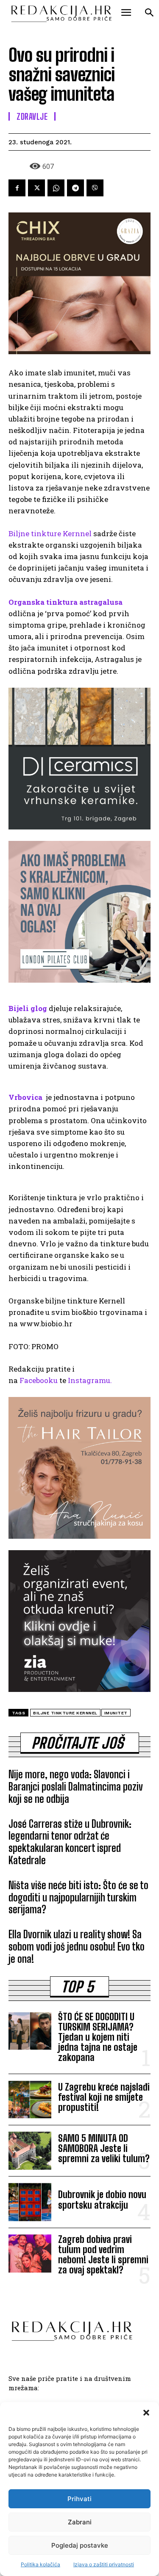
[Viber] (95, 188)
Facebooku (39, 1380)
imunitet (116, 1713)
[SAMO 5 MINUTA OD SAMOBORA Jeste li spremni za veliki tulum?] (30, 2151)
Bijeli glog (29, 1008)
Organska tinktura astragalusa (66, 602)
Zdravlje (32, 116)
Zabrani (80, 2522)
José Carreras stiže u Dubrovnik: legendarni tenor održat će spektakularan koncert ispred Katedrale (70, 1842)
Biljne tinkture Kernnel (50, 533)
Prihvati (79, 2499)
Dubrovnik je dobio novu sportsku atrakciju (102, 2200)
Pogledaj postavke (80, 2545)
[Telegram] (75, 188)
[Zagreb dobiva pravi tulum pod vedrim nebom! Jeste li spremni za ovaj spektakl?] (30, 2254)
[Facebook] (17, 188)
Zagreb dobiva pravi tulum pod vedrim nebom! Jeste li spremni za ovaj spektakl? (103, 2255)
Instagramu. (90, 1380)
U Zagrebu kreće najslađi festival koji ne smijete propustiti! (104, 2097)
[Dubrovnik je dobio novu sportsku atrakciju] (30, 2202)
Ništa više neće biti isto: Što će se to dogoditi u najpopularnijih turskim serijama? (78, 1897)
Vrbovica (25, 1097)
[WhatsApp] (56, 188)
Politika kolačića (40, 2564)
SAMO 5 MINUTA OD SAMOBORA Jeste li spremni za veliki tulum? (104, 2148)
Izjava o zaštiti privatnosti (104, 2564)
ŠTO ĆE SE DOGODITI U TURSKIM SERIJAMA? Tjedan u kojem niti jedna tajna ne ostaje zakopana (98, 2037)
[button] (146, 2413)
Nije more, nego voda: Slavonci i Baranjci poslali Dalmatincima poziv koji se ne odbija (76, 1787)
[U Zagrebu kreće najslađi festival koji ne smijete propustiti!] (30, 2099)
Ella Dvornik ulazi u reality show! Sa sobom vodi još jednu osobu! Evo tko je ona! (77, 1946)
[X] (36, 188)
